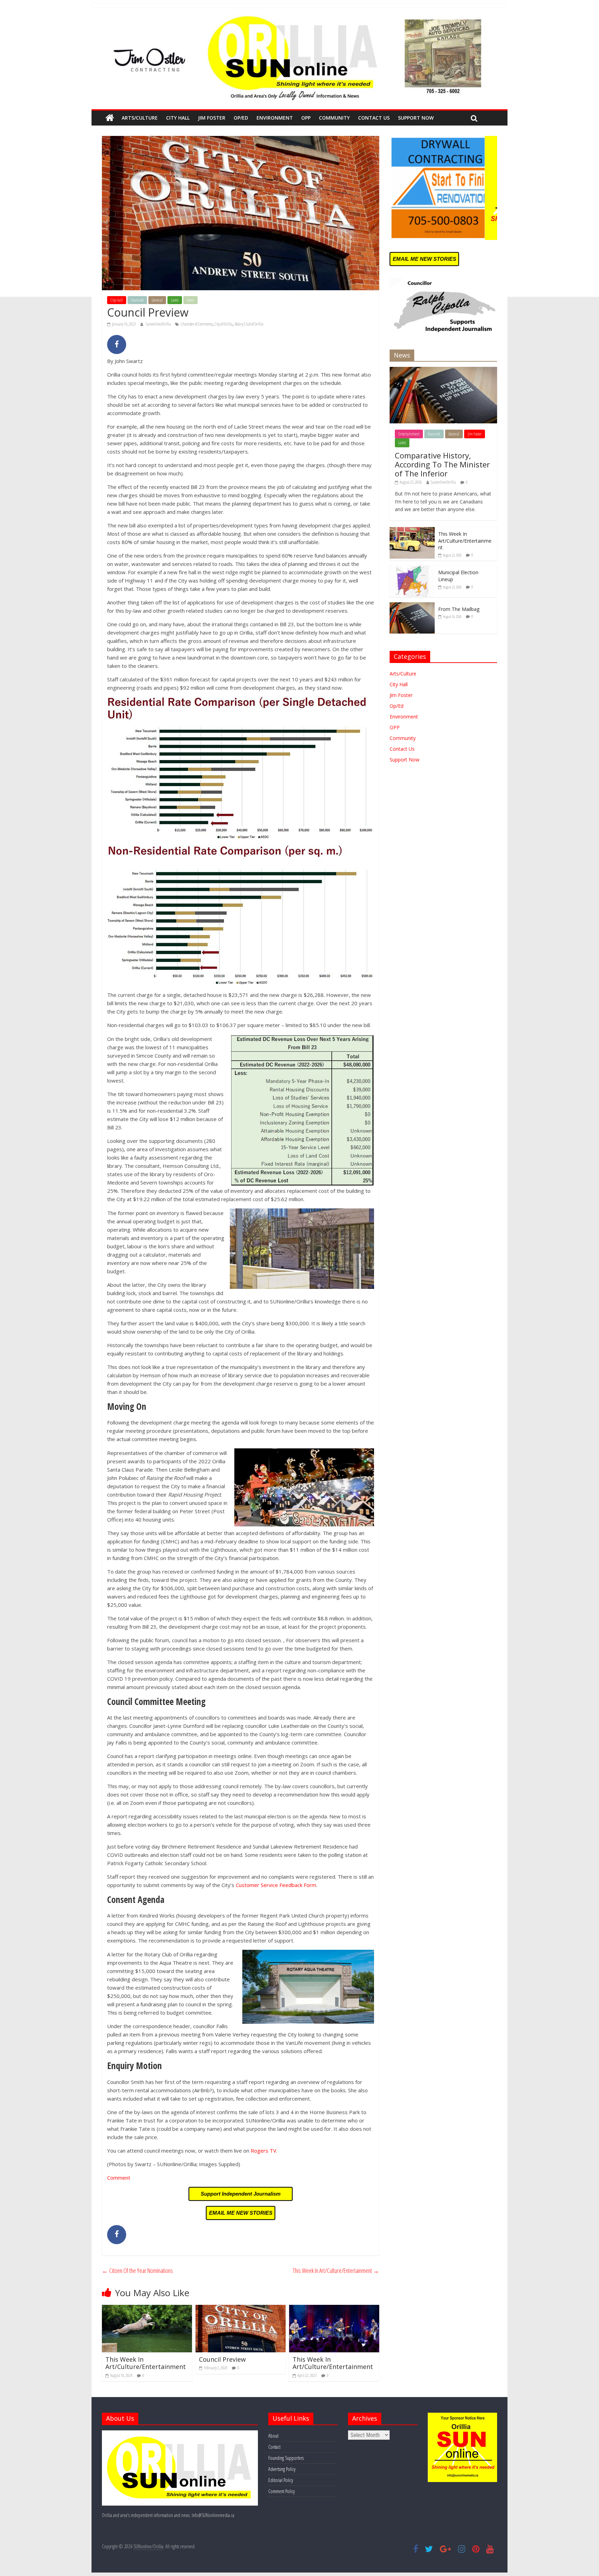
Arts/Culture (140, 118)
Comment (119, 2178)
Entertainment (409, 434)
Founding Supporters (286, 2458)
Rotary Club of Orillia (249, 324)
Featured (137, 300)
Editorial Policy (281, 2480)
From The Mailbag (459, 609)
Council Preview (222, 2359)
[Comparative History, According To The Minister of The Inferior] (443, 371)
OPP (306, 118)
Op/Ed (241, 118)
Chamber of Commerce (197, 324)
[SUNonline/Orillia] (110, 118)
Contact (274, 2447)
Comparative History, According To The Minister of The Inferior (442, 464)
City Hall (178, 118)
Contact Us (374, 118)
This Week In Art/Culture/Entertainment (336, 2271)
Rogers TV (263, 2151)
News (190, 300)
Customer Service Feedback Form (276, 1885)
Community (334, 118)
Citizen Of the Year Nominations (137, 2271)
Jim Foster (212, 118)
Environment (275, 118)
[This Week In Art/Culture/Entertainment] (147, 2309)
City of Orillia (224, 324)
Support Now (416, 118)
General (157, 300)
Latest (175, 300)
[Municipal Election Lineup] (412, 569)
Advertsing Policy (282, 2469)
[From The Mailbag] (412, 606)
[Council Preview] (241, 2309)
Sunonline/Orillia (159, 324)
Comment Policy (281, 2491)
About (273, 2436)
